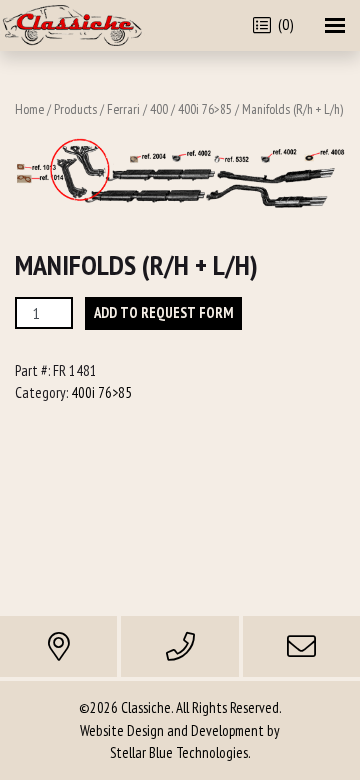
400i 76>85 (205, 109)
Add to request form (163, 312)
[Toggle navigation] (335, 25)
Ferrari (123, 109)
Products (75, 109)
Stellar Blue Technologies (179, 752)
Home (29, 109)
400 (159, 109)
